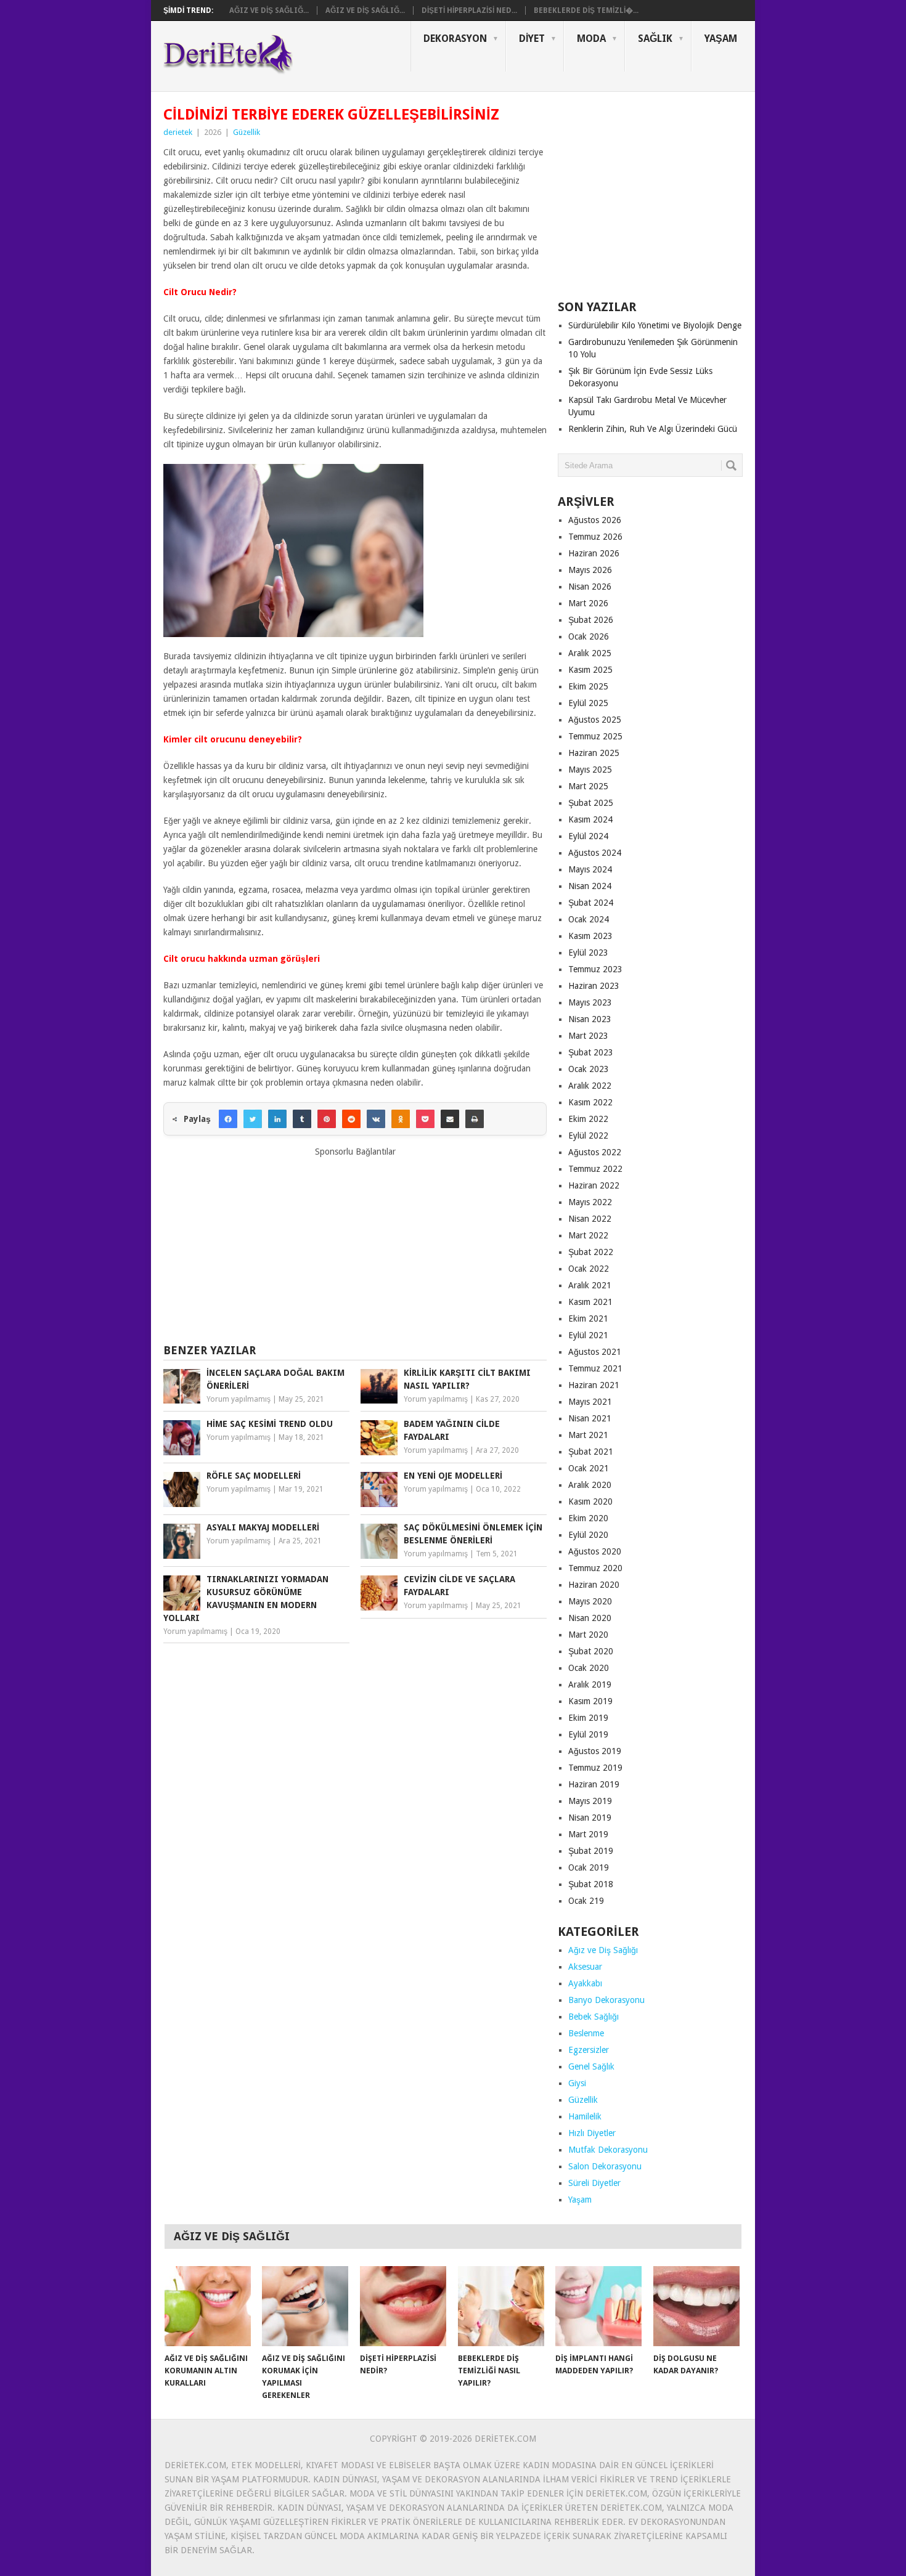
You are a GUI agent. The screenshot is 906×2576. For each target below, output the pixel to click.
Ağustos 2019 (595, 1751)
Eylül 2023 (588, 953)
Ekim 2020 (588, 1518)
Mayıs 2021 (590, 1402)
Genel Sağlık (591, 2066)
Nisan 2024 (590, 886)
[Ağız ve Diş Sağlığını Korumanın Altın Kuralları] (208, 2306)
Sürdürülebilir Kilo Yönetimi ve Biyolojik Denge (655, 325)
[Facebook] (228, 1119)
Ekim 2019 (588, 1718)
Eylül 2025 (588, 703)
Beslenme (586, 2033)
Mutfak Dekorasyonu (608, 2150)
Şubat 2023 (591, 1052)
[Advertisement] (355, 1245)
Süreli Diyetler (594, 2183)
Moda (591, 39)
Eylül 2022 (588, 1136)
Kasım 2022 (590, 1102)
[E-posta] (450, 1119)
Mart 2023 (588, 1036)
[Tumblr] (302, 1119)
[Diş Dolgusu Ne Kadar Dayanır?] (696, 2306)
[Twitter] (253, 1119)
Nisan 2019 (590, 1818)
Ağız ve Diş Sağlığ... (269, 10)
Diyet (532, 39)
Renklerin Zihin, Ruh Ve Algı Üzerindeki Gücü (653, 429)
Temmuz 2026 (595, 537)
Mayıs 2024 (590, 869)
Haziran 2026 (594, 553)
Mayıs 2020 (590, 1601)
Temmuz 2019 (595, 1768)
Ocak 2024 (589, 919)
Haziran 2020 (594, 1585)
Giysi (577, 2083)
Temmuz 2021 (595, 1368)
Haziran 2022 (594, 1185)
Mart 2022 (588, 1235)
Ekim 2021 (588, 1318)
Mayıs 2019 (590, 1801)
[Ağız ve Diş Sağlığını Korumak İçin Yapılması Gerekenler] (305, 2306)
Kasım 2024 (590, 819)
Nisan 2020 (590, 1618)
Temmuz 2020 (595, 1568)
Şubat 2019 (591, 1851)
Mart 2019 (588, 1834)
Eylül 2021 (588, 1335)
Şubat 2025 (591, 803)
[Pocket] (425, 1119)
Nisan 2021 (590, 1418)
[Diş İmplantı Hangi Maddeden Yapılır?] (598, 2306)
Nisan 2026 (590, 587)
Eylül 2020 (588, 1535)
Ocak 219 (586, 1901)
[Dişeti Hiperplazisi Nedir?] (403, 2306)
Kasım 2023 (590, 936)
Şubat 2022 (591, 1252)
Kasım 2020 (590, 1501)
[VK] (376, 1119)
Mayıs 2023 (590, 1002)
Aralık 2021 (590, 1285)
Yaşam (721, 39)
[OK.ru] (401, 1119)
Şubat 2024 (591, 903)
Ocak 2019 (589, 1867)
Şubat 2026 (591, 620)
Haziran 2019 (594, 1784)
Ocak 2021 (589, 1468)
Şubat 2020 (591, 1651)
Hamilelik (585, 2116)
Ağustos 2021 (595, 1352)
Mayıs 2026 (590, 570)
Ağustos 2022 (595, 1152)
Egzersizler (589, 2050)
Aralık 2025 (590, 653)
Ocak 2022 (589, 1269)
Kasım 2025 (590, 670)
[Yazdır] (475, 1119)
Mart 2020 (588, 1635)
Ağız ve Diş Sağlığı (603, 1950)
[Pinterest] (327, 1119)
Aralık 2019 (590, 1684)
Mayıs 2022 (590, 1202)
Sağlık (655, 39)
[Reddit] (351, 1119)
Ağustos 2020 (595, 1551)
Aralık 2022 (590, 1086)
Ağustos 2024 (595, 853)
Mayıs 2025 (590, 770)
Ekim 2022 (588, 1119)
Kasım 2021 (590, 1302)
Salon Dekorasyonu (605, 2166)
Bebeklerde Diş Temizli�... (586, 10)
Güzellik (247, 132)
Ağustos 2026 (595, 520)
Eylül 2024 (588, 836)
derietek (178, 132)
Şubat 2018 (591, 1884)
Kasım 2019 (590, 1701)
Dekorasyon (455, 39)
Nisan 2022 (590, 1219)
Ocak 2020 (589, 1668)
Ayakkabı (585, 1983)
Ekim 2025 (588, 686)
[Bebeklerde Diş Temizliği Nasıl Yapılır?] (501, 2306)
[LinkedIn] (277, 1119)
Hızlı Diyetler (592, 2133)
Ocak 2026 (589, 636)
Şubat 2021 (591, 1452)
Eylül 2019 (588, 1734)
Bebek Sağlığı (594, 2017)
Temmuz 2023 (595, 969)
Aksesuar (585, 1967)
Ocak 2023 (589, 1069)
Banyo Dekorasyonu (606, 2000)
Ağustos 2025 (595, 720)
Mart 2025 (588, 786)
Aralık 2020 (590, 1485)
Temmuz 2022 (595, 1169)
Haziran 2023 (594, 986)
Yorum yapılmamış (239, 1399)
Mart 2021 (588, 1435)
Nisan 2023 (590, 1019)
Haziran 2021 (594, 1385)
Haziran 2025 (594, 753)
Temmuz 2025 (595, 736)
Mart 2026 (588, 603)
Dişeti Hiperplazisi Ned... (469, 10)
